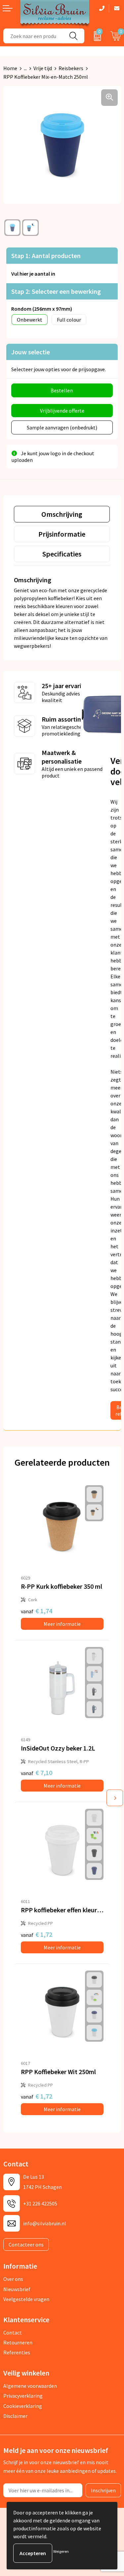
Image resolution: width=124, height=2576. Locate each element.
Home (10, 68)
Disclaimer (15, 2416)
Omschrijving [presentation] (62, 514)
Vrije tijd (43, 68)
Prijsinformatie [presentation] (62, 534)
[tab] (62, 514)
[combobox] (33, 36)
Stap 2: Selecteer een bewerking (56, 291)
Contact (13, 2332)
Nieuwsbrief (17, 2289)
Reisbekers (71, 68)
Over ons (13, 2279)
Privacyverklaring (23, 2396)
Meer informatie (62, 1624)
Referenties (17, 2352)
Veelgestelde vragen (26, 2299)
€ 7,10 (37, 1773)
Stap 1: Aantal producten (46, 256)
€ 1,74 (37, 1611)
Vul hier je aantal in (33, 274)
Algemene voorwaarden (30, 2386)
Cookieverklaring (23, 2406)
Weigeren (61, 2551)
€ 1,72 (37, 1934)
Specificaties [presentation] (62, 554)
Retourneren (18, 2342)
